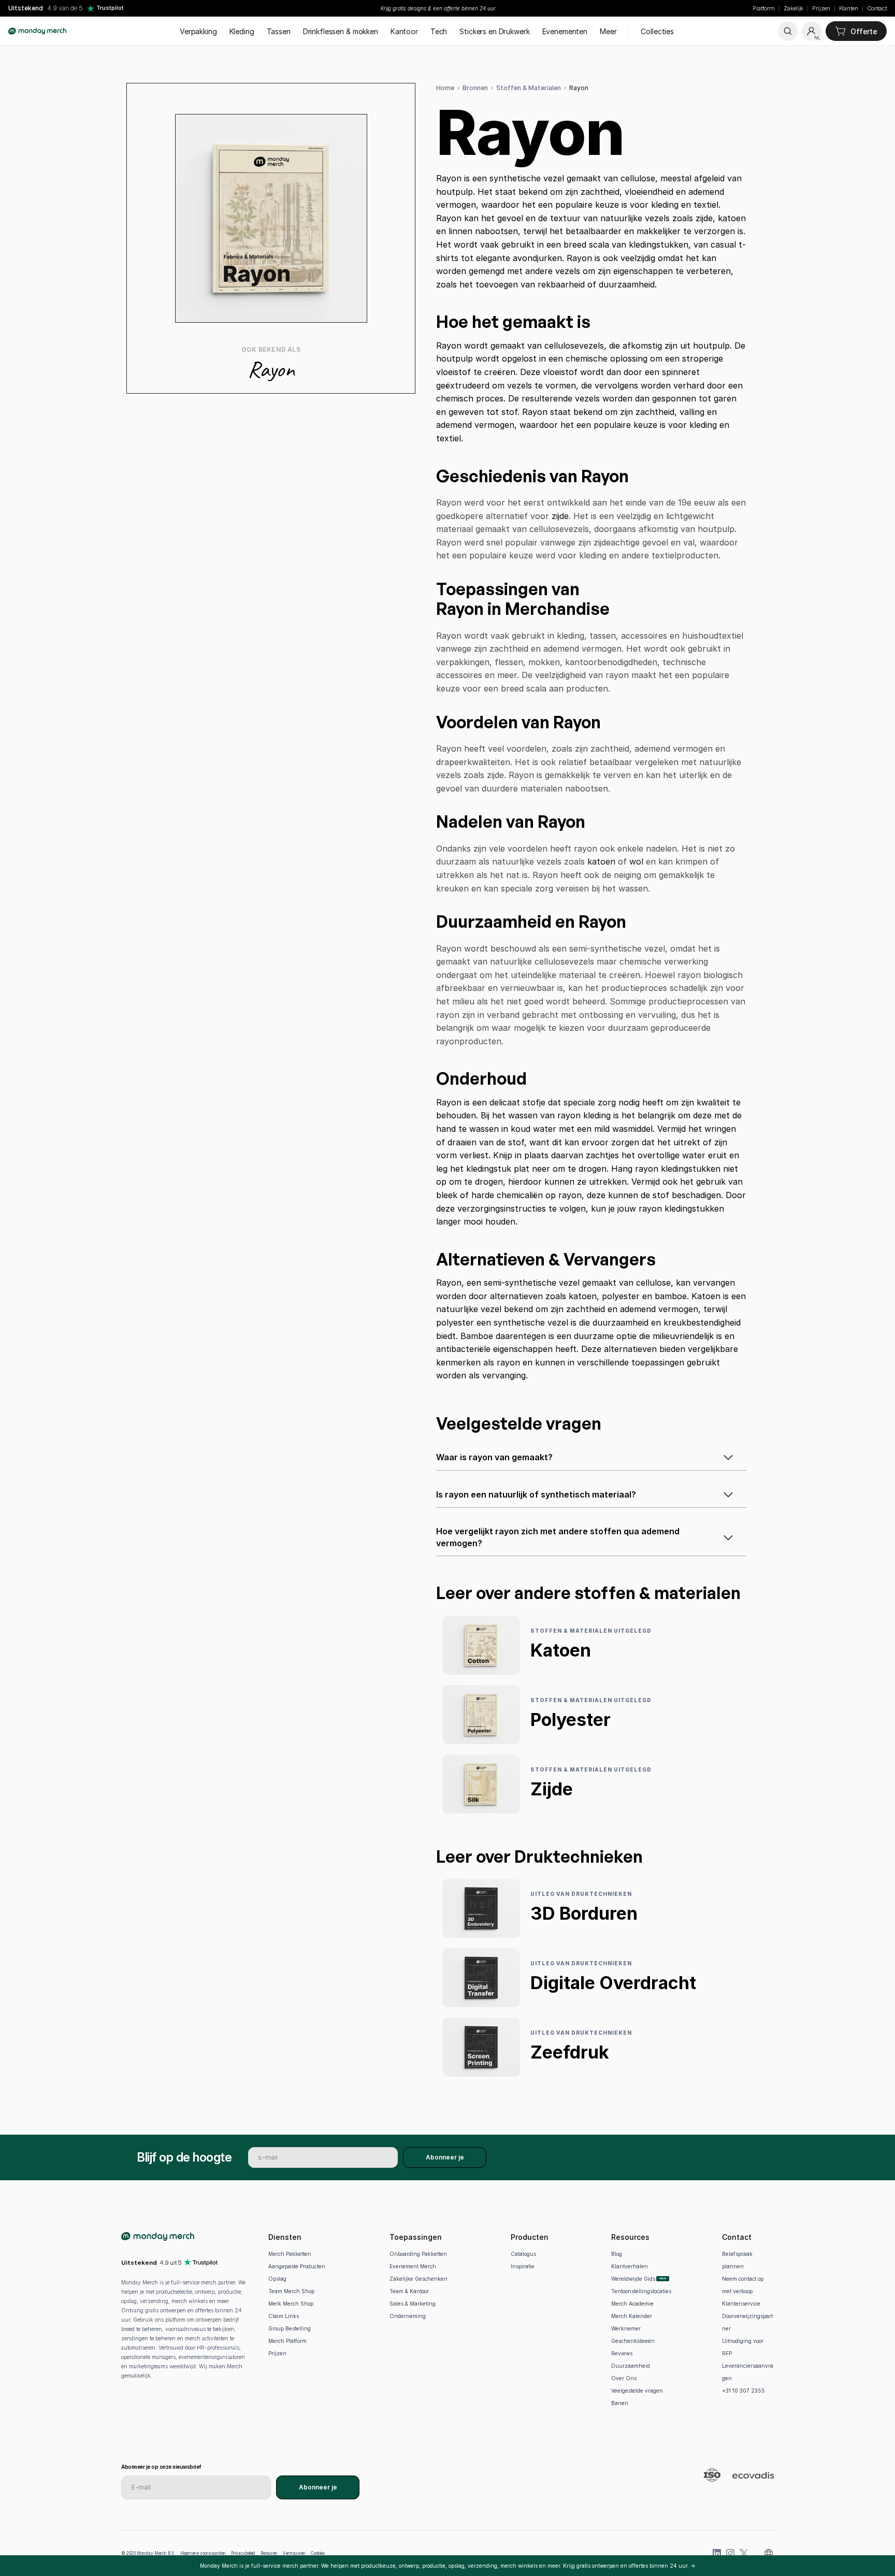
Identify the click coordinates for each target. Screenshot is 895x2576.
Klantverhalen (630, 2266)
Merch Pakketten (290, 2254)
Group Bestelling (290, 2328)
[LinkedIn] (717, 2553)
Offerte (864, 31)
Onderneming (408, 2316)
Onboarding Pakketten (418, 2254)
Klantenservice (741, 2304)
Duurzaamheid (631, 2366)
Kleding (242, 31)
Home (445, 88)
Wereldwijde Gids (633, 2279)
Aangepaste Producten (297, 2266)
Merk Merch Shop (291, 2304)
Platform (764, 8)
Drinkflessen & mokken (341, 31)
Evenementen (565, 31)
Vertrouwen (294, 2553)
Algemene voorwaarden (203, 2553)
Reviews (622, 2353)
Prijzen (821, 8)
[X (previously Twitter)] (744, 2553)
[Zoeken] (788, 31)
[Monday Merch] (37, 31)
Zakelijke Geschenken (418, 2279)
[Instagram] (730, 2553)
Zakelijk (793, 8)
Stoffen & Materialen (529, 88)
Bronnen (475, 88)
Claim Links (284, 2316)
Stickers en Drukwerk (494, 31)
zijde (560, 516)
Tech (439, 31)
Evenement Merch (413, 2266)
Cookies (318, 2553)
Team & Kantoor (409, 2291)
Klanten (849, 8)
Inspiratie (523, 2266)
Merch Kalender (632, 2316)
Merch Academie (632, 2304)
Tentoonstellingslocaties (641, 2291)
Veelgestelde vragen (637, 2391)
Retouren (269, 2553)
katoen (601, 861)
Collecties (657, 31)
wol (636, 861)
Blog (617, 2254)
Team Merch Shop (291, 2291)
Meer (608, 31)
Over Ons (624, 2378)
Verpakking (198, 31)
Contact (877, 8)
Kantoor (404, 31)
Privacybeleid (243, 2553)
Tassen (279, 31)
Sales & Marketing (413, 2304)
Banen (620, 2403)
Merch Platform (287, 2341)
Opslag (277, 2279)
